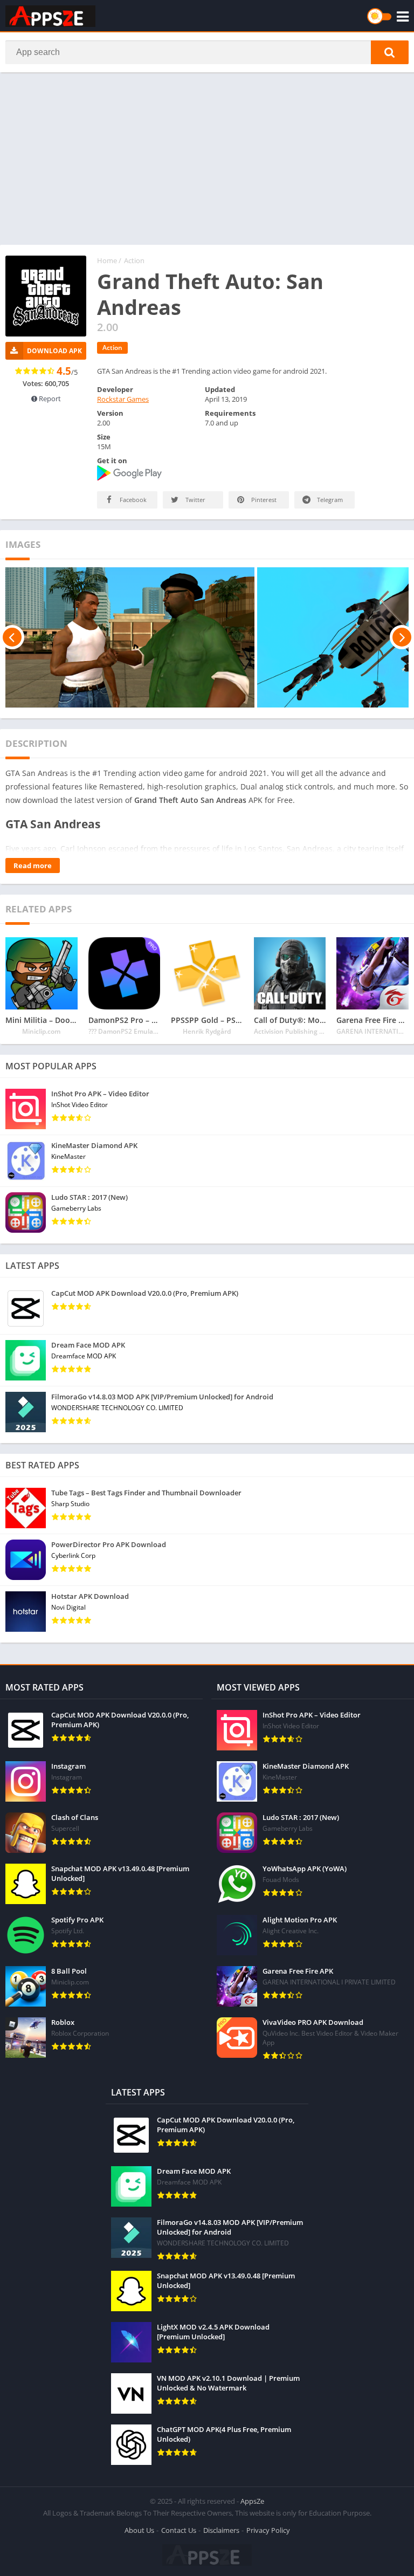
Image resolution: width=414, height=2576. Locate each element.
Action (134, 260)
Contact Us (179, 2530)
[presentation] (12, 637)
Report (49, 399)
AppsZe (252, 2501)
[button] (390, 52)
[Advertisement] (207, 159)
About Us (139, 2530)
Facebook (132, 500)
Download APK (54, 351)
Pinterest (263, 500)
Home (107, 260)
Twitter (195, 500)
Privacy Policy (268, 2530)
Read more (33, 865)
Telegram (329, 500)
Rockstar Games (123, 399)
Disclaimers (221, 2530)
